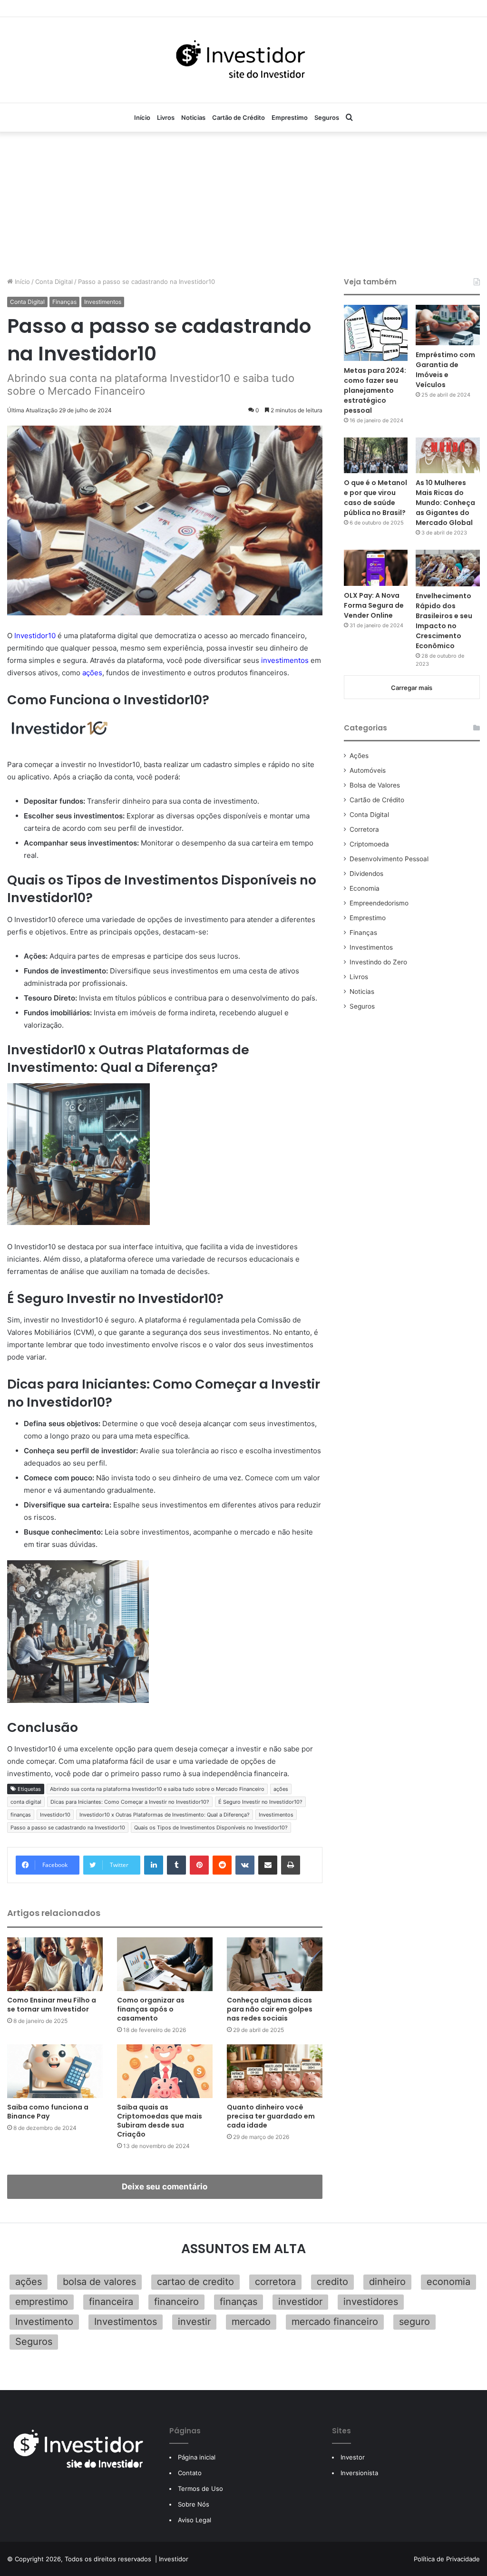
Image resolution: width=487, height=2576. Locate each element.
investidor (300, 2302)
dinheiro (387, 2282)
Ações (359, 756)
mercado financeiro (335, 2322)
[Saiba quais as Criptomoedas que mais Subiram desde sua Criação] (165, 2071)
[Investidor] (243, 60)
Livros (166, 117)
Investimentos (103, 302)
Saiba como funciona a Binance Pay (48, 2112)
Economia (365, 888)
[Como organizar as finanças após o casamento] (165, 1964)
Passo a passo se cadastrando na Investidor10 (68, 1828)
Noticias (193, 117)
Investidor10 (35, 636)
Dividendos (366, 874)
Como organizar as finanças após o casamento (151, 2009)
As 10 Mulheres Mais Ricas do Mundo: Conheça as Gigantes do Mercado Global (445, 503)
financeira (111, 2302)
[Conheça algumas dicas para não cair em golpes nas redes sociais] (275, 1964)
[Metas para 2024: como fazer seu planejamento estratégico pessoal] (376, 333)
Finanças (64, 302)
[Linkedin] (154, 1865)
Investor (353, 2457)
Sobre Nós (194, 2504)
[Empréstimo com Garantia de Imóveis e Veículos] (448, 325)
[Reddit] (222, 1865)
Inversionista (359, 2473)
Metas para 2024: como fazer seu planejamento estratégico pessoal (375, 390)
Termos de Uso (200, 2489)
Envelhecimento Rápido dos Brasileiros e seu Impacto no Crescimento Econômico (444, 621)
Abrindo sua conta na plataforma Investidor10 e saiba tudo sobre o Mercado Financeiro (157, 1789)
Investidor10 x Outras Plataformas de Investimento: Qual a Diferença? (165, 1815)
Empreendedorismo (379, 903)
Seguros (327, 117)
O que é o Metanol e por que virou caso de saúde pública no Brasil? (375, 498)
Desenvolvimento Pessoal (389, 859)
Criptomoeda (369, 844)
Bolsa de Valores (375, 785)
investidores (371, 2302)
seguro (414, 2322)
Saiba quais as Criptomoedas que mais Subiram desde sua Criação (160, 2121)
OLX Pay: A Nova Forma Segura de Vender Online (374, 605)
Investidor (174, 2559)
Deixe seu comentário (165, 2187)
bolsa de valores (99, 2282)
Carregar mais (412, 688)
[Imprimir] (291, 1865)
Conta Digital (54, 282)
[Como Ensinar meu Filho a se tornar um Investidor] (55, 1964)
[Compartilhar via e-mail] (268, 1865)
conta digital (26, 1802)
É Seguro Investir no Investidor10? (260, 1802)
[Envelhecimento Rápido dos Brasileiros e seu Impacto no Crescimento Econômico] (448, 568)
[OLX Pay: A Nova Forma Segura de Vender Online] (376, 568)
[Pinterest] (199, 1865)
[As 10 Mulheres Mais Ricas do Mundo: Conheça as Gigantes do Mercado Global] (448, 456)
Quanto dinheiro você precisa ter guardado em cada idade (271, 2116)
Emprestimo (290, 117)
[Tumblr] (176, 1865)
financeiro (176, 2302)
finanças (21, 1815)
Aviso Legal (195, 2520)
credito (332, 2282)
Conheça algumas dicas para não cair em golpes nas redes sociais (270, 2009)
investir (194, 2322)
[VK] (245, 1865)
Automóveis (368, 770)
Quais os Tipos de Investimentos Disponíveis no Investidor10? (211, 1828)
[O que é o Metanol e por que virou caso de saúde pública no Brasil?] (376, 456)
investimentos (285, 660)
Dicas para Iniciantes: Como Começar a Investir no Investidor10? (130, 1802)
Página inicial (197, 2457)
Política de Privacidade (447, 2559)
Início (142, 117)
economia (448, 2282)
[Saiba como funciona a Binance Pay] (55, 2071)
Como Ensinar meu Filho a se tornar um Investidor (52, 2005)
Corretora (364, 829)
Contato (190, 2473)
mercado (251, 2322)
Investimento (44, 2322)
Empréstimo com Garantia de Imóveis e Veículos (445, 370)
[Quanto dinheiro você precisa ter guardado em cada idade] (275, 2071)
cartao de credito (195, 2282)
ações (92, 673)
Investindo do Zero (378, 962)
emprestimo (42, 2302)
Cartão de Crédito (239, 117)
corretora (275, 2282)
